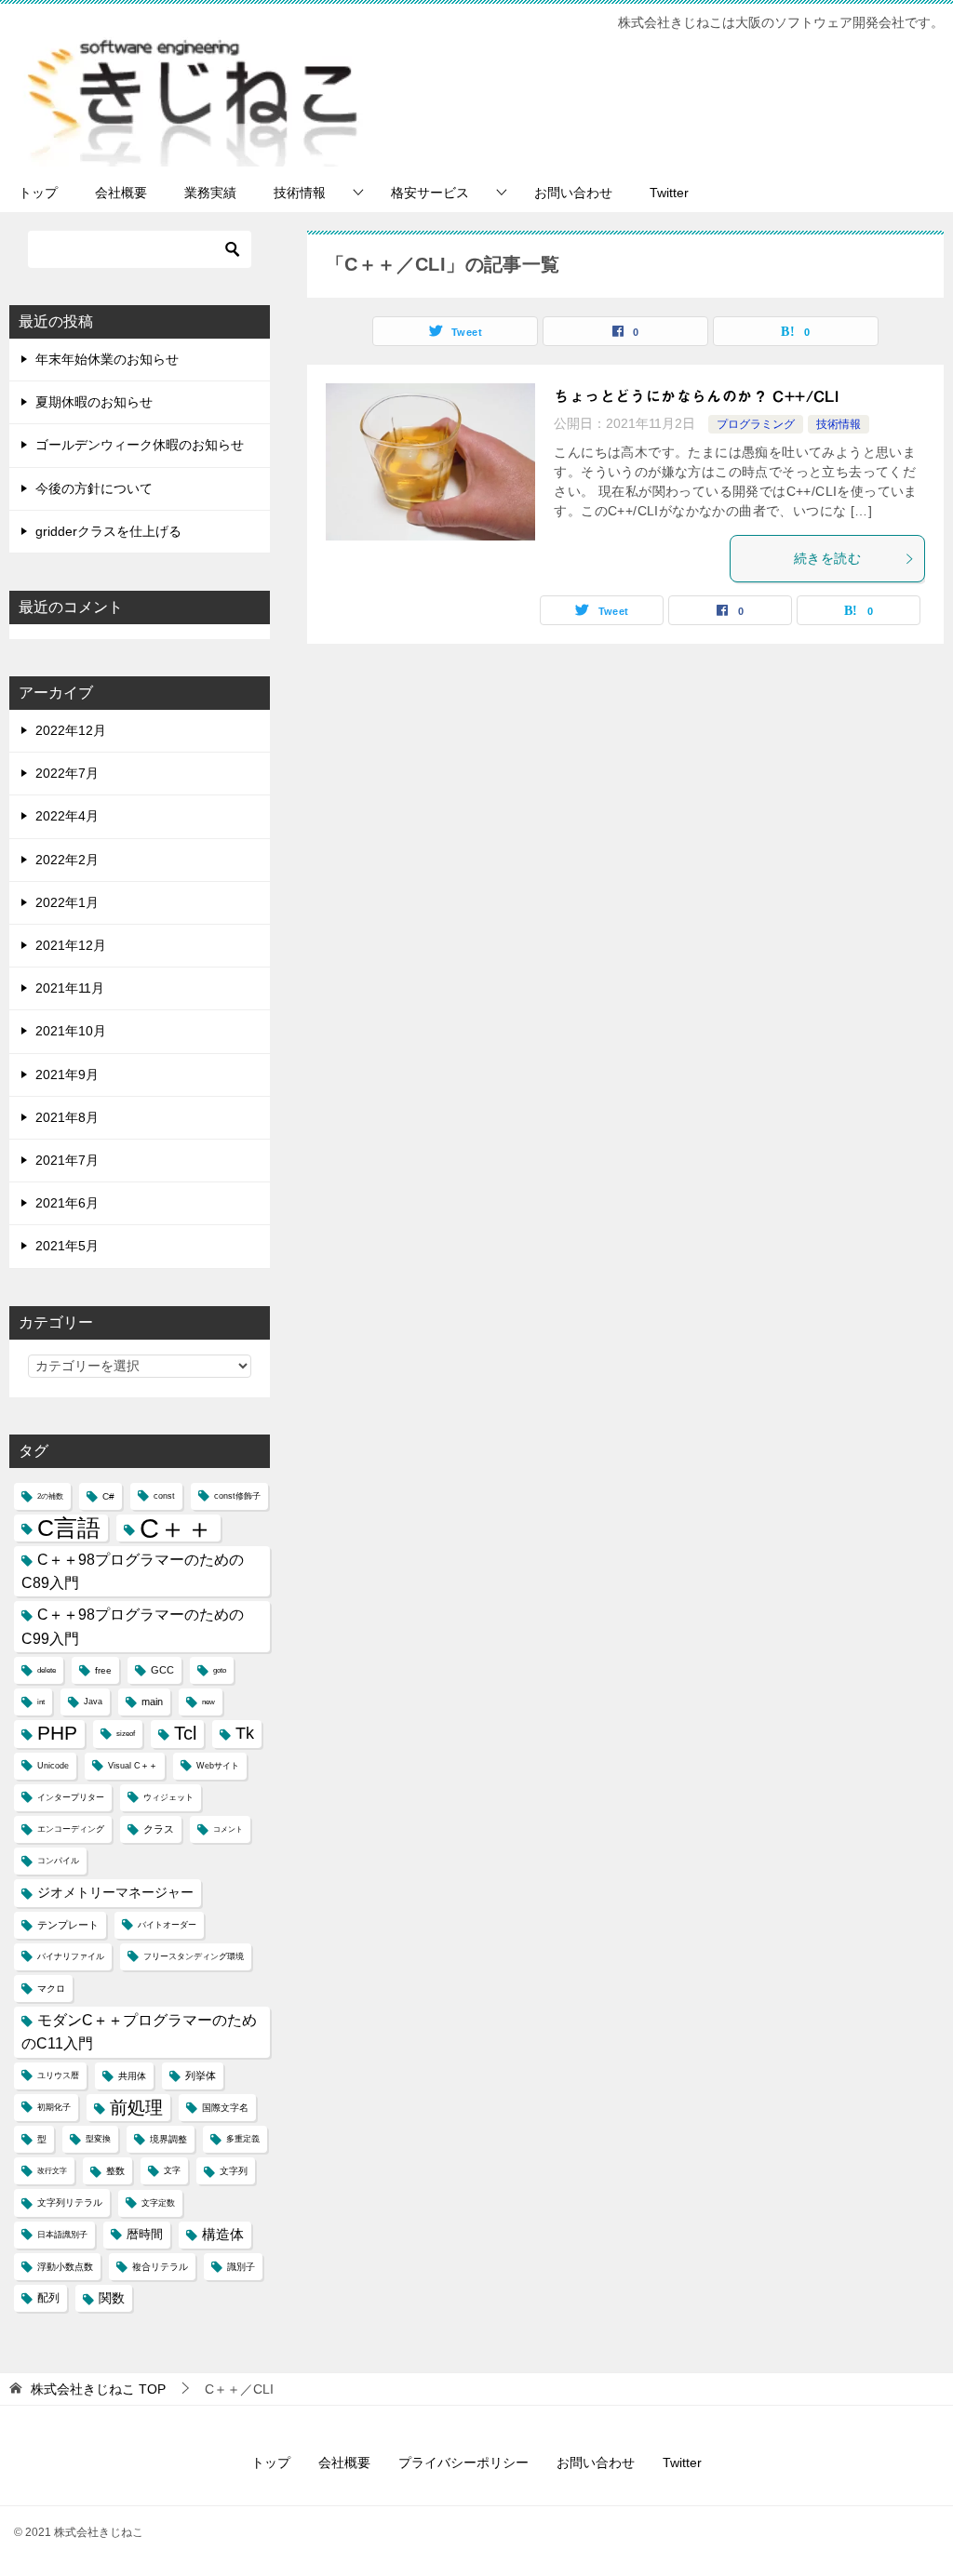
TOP (98, 2389)
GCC (162, 1670)
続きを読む (827, 558)
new (208, 1702)
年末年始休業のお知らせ (107, 359)
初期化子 (54, 2107)
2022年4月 (67, 816)
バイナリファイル (71, 1956)
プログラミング (756, 424)
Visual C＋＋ (133, 1766)
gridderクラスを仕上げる (108, 531)
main (152, 1702)
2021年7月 (67, 1160)
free (103, 1670)
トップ (38, 193)
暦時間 (145, 2235)
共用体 (132, 2076)
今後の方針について (94, 488)
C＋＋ (176, 1528)
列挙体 (201, 2075)
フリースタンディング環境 (194, 1956)
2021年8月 (67, 1117)
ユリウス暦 (58, 2075)
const (164, 1496)
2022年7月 (67, 773)
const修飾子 (237, 1496)
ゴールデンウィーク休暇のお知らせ (140, 445)
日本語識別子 (62, 2235)
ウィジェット (168, 1797)
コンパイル (58, 1861)
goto (220, 1670)
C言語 (69, 1528)
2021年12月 (71, 945)
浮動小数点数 (65, 2267)
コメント (228, 1829)
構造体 (223, 2235)
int (41, 1702)
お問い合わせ (573, 193)
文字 (172, 2170)
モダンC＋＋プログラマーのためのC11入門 (139, 2032)
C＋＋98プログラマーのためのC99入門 (133, 1626)
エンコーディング (71, 1829)
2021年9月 (67, 1074)
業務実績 (210, 193)
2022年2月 (67, 860)
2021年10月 (71, 1031)
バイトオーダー (167, 1925)
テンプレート (68, 1925)
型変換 (98, 2139)
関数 (112, 2298)
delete (47, 1670)
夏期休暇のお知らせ (94, 402)
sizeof (126, 1734)
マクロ (51, 1989)
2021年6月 (67, 1203)
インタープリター (71, 1797)
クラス (159, 1829)
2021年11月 (70, 988)
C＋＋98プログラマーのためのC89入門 (133, 1571)
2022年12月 (71, 730)
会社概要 (121, 193)
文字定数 (158, 2203)
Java (93, 1702)
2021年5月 (67, 1246)
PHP (57, 1733)
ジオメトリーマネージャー (115, 1892)
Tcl (185, 1733)
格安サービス (430, 193)
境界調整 (168, 2139)
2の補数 (50, 1496)
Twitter (669, 193)
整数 (115, 2171)
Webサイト (218, 1766)
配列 (48, 2298)
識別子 (241, 2267)
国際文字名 (225, 2108)
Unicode (53, 1766)
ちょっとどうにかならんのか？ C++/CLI (696, 396)
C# (108, 1496)
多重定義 (243, 2139)
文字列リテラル (70, 2202)
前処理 (136, 2107)
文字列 (234, 2171)
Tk (245, 1733)
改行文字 (52, 2171)
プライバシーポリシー (463, 2463)
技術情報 (300, 193)
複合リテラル (160, 2267)
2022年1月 (67, 902)
